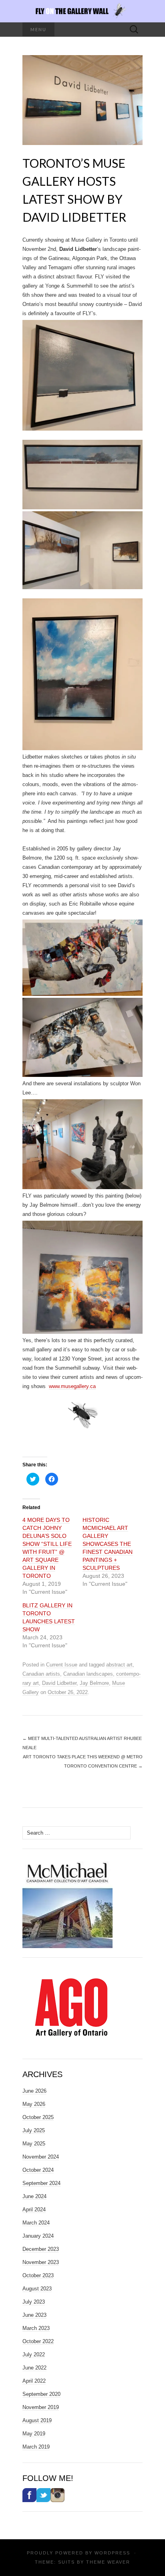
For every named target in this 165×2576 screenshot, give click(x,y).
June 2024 (34, 2196)
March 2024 (36, 2223)
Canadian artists (41, 1674)
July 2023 (34, 2302)
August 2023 (37, 2289)
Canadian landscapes (88, 1674)
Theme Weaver (108, 2562)
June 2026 (34, 2091)
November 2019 (41, 2407)
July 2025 (34, 2130)
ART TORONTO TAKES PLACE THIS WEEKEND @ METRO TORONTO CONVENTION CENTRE (83, 1761)
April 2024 (34, 2210)
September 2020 (41, 2394)
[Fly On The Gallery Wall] (82, 11)
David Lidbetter (59, 1683)
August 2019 (37, 2420)
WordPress (112, 2553)
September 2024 (41, 2183)
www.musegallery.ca (72, 1386)
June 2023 (34, 2315)
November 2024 (41, 2157)
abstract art (119, 1665)
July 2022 (34, 2355)
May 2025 (34, 2144)
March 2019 (36, 2447)
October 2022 (38, 2341)
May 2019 (34, 2434)
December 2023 (41, 2249)
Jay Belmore (94, 1683)
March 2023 (36, 2328)
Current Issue (62, 1665)
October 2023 (38, 2275)
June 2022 (34, 2368)
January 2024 (38, 2236)
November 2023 (41, 2262)
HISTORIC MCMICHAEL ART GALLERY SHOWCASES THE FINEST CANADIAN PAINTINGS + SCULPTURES (108, 1544)
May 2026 (34, 2104)
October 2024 (38, 2170)
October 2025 (38, 2117)
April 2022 (34, 2381)
